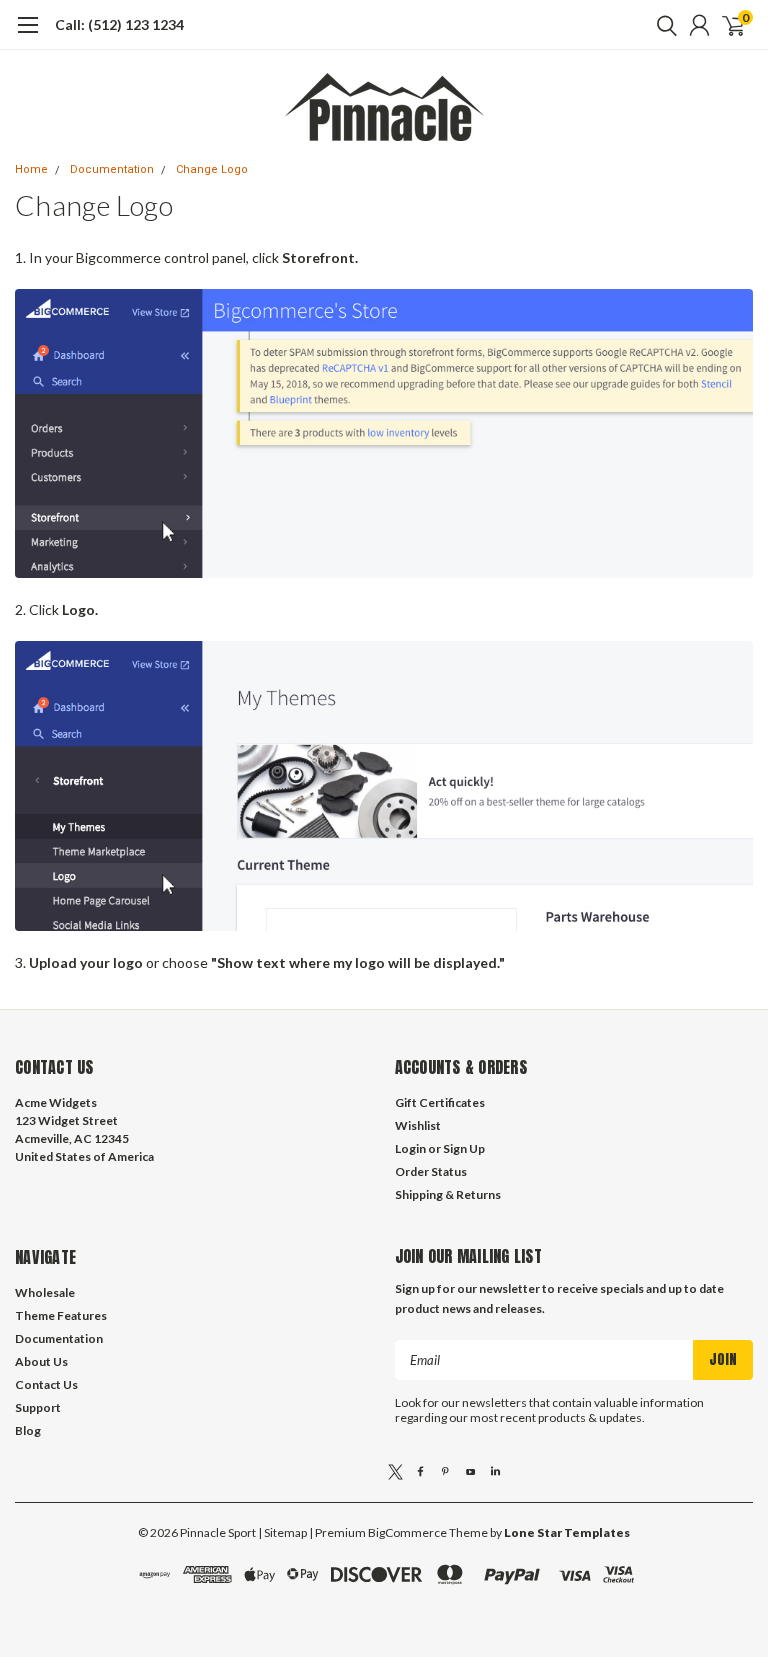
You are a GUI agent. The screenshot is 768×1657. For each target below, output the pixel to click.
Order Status (431, 1171)
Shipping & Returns (448, 1194)
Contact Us (46, 1384)
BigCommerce (407, 1532)
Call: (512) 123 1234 (119, 24)
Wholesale (45, 1292)
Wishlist (418, 1125)
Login (410, 1148)
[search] (662, 25)
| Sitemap (282, 1532)
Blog (28, 1430)
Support (38, 1407)
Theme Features (61, 1315)
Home (31, 169)
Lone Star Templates (567, 1532)
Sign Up (464, 1148)
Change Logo (212, 169)
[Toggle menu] (27, 35)
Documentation (112, 169)
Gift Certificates (440, 1102)
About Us (41, 1361)
